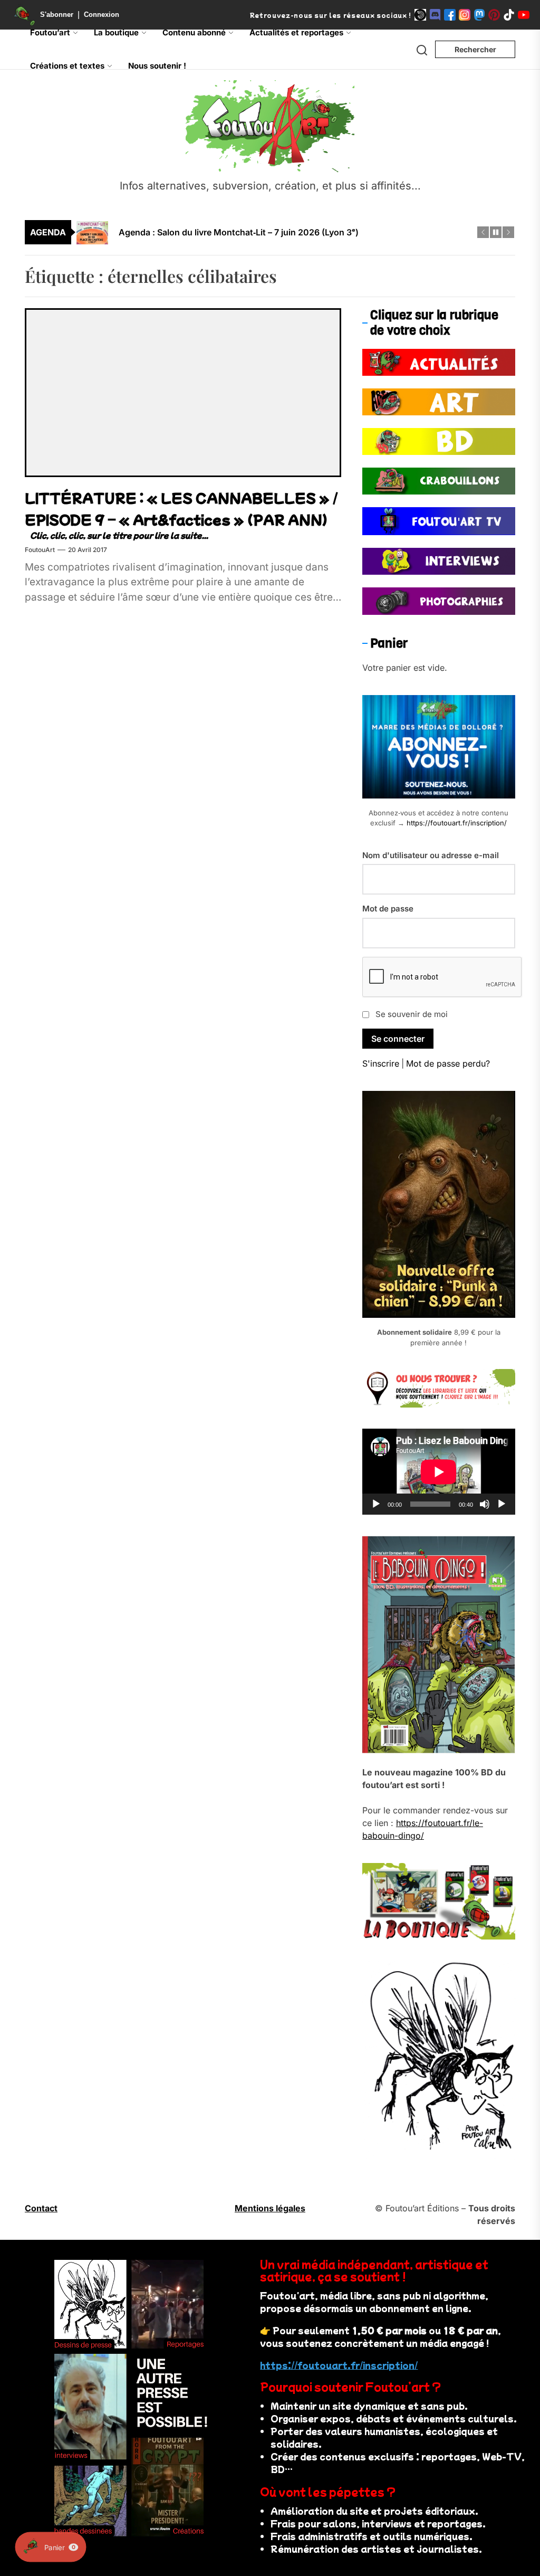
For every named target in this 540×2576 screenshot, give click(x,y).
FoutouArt (40, 550)
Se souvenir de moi (412, 1014)
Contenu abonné (194, 32)
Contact (41, 2208)
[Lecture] (376, 1504)
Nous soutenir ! (157, 66)
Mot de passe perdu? (448, 1063)
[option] (277, 233)
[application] (439, 1472)
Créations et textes (67, 66)
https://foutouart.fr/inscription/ (457, 823)
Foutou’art (50, 32)
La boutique (116, 32)
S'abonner (57, 15)
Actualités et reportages (296, 32)
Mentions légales (270, 2208)
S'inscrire (381, 1063)
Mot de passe (388, 909)
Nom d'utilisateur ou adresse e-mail (431, 855)
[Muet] (485, 1504)
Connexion (102, 15)
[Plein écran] (502, 1504)
